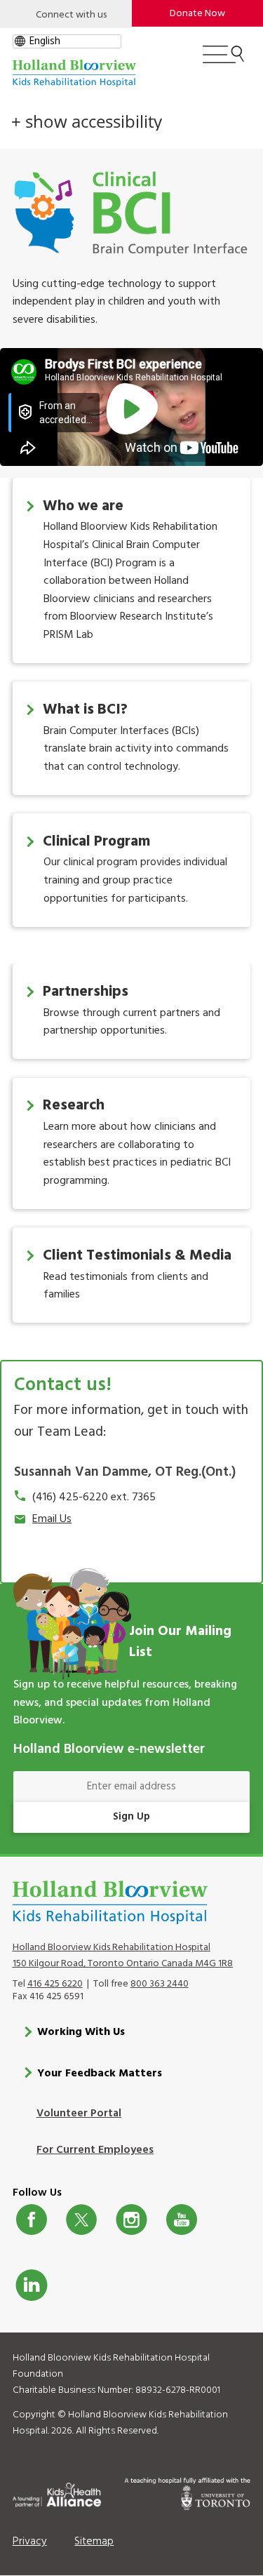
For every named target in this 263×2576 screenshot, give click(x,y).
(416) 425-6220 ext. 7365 (94, 1497)
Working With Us (81, 2032)
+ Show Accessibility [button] (87, 121)
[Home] (74, 73)
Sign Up (131, 1817)
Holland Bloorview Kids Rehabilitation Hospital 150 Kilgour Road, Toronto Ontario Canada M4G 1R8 (123, 1956)
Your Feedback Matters (100, 2074)
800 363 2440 (160, 1984)
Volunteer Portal (79, 2114)
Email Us (52, 1519)
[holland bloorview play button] (131, 410)
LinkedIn (32, 2285)
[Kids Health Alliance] (57, 2492)
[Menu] (223, 60)
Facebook (32, 2220)
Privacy (30, 2542)
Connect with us (71, 15)
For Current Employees (95, 2150)
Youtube (182, 2220)
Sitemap (94, 2542)
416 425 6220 (55, 1984)
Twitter (81, 2220)
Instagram (131, 2220)
